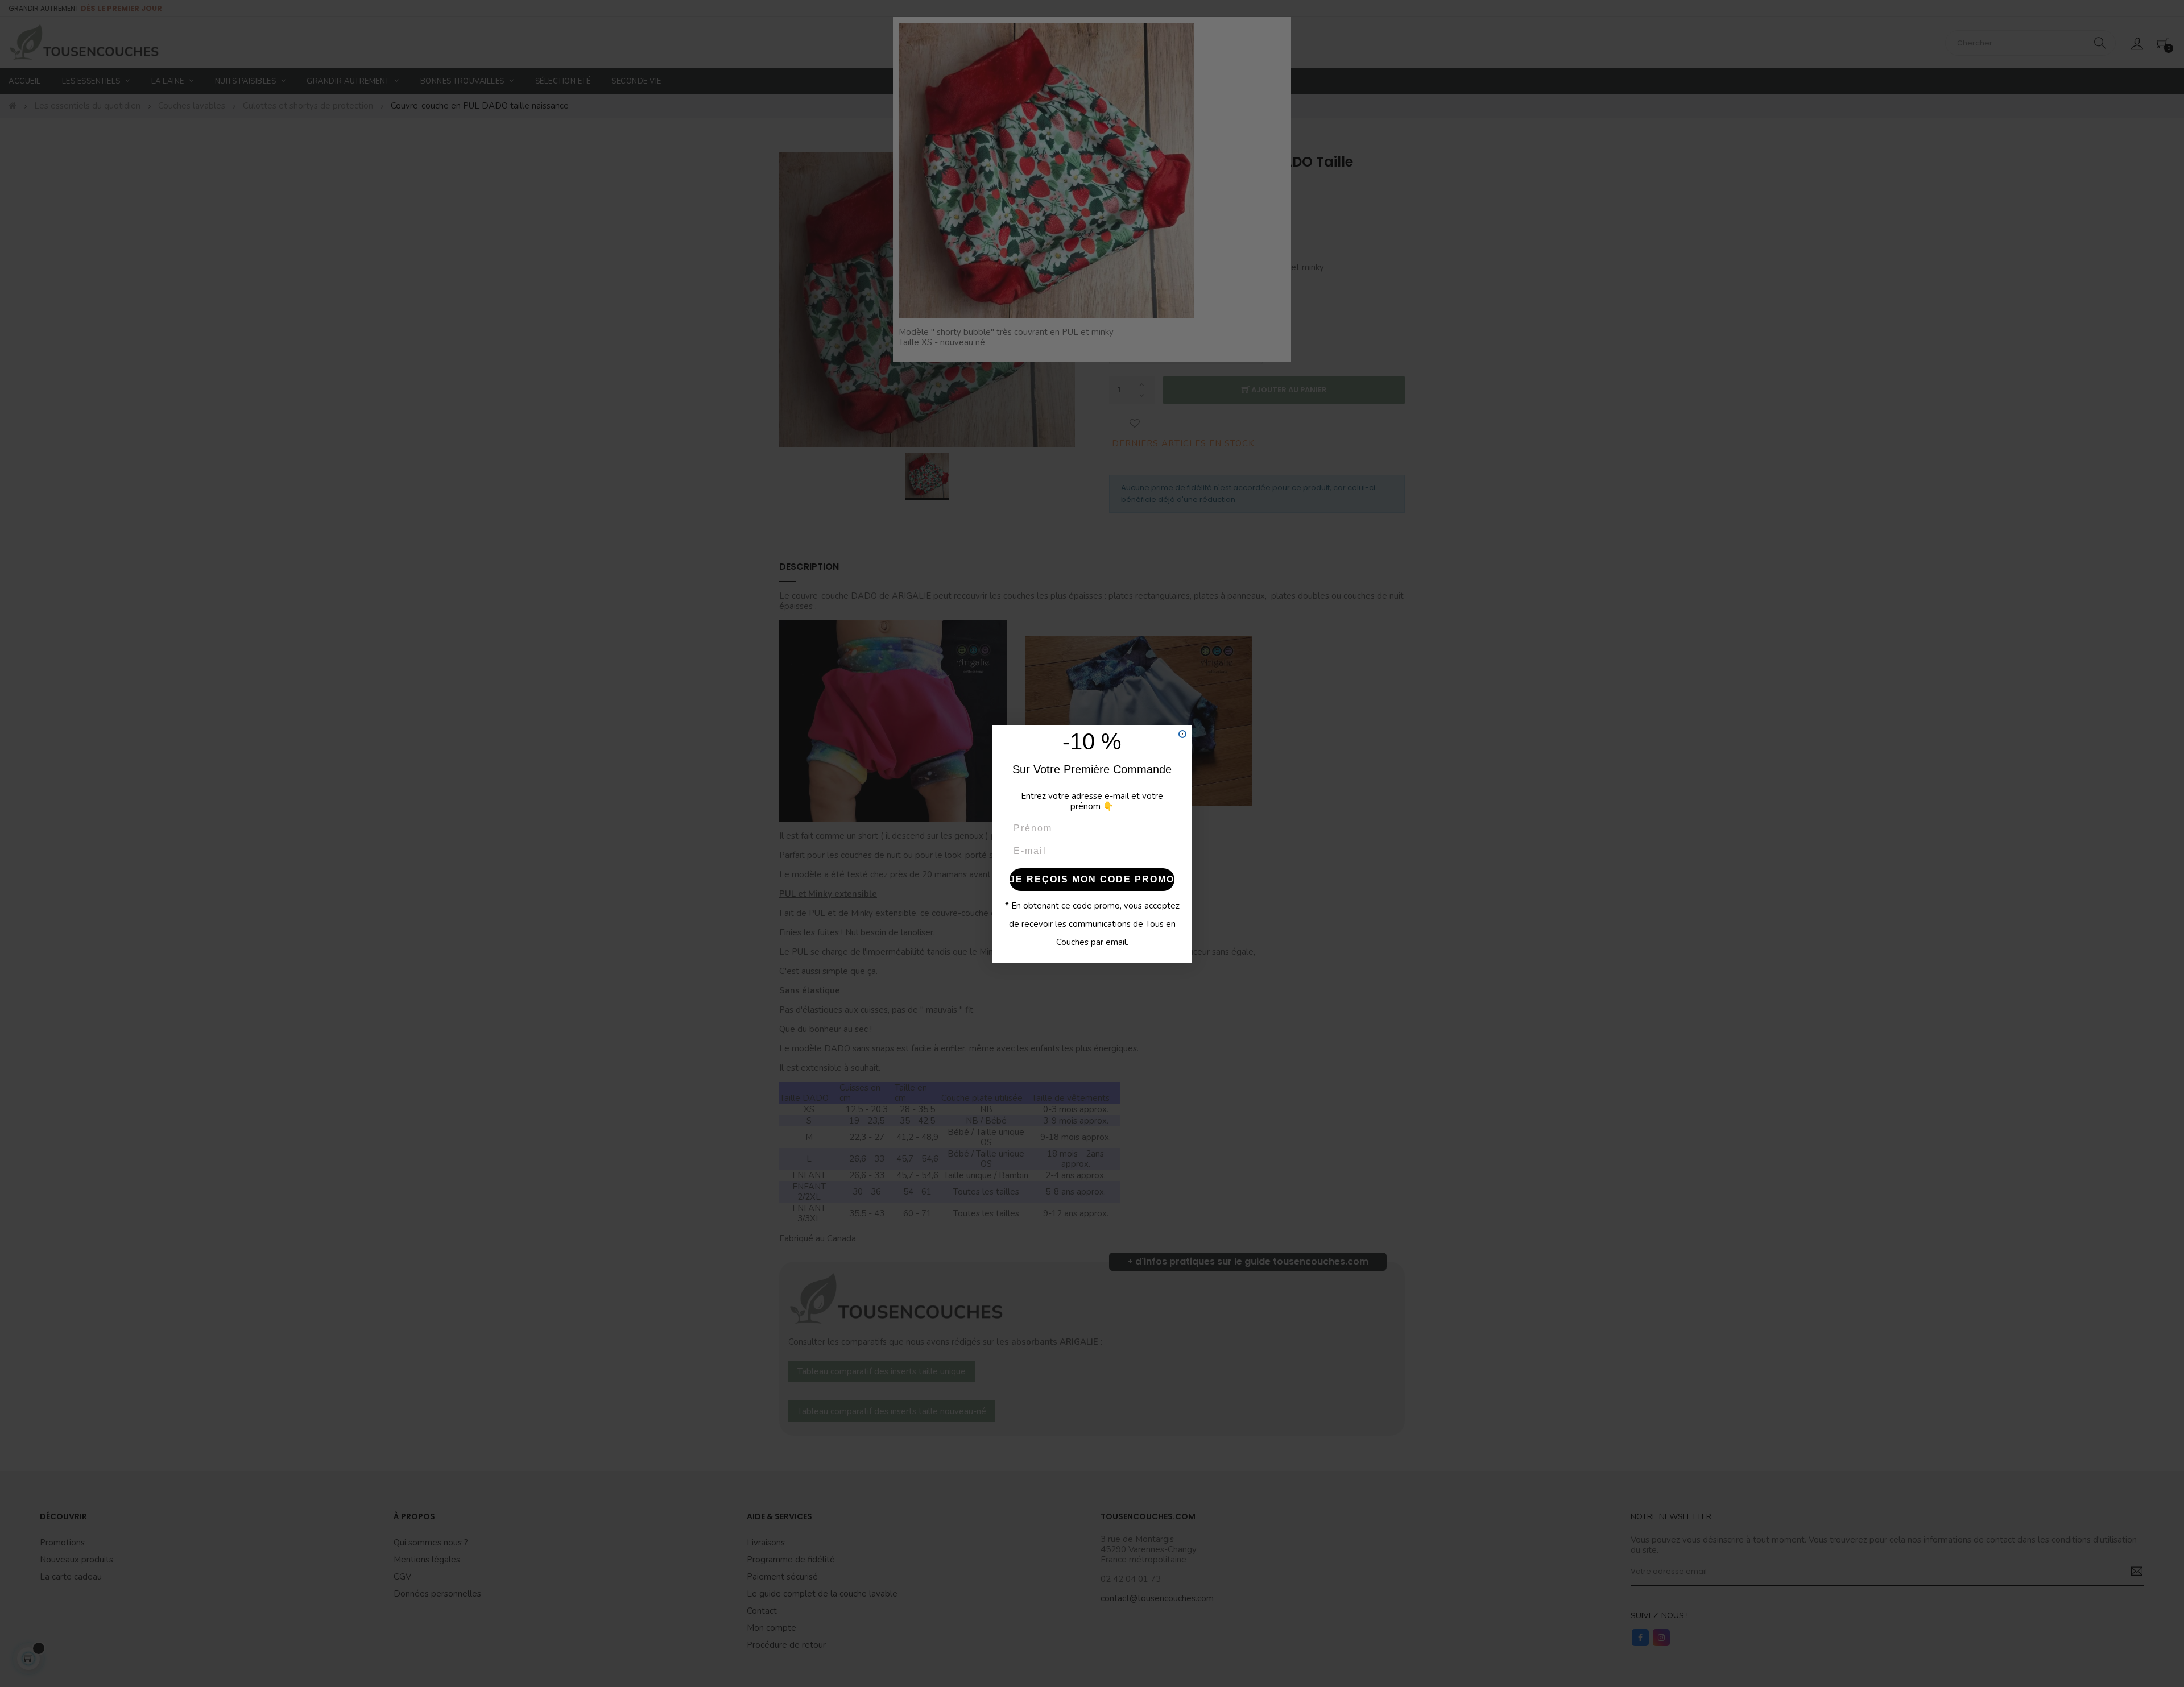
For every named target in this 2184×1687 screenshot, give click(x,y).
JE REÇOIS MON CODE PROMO (1092, 879)
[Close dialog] (1182, 734)
